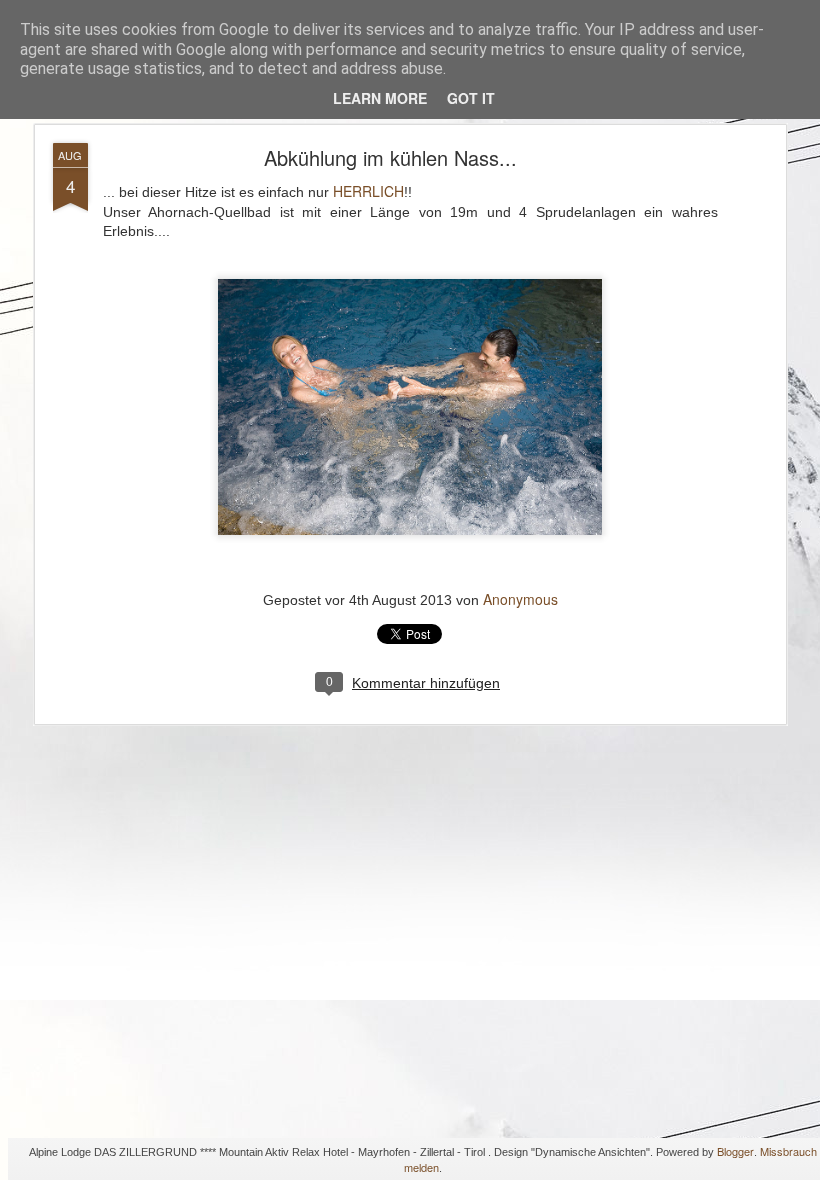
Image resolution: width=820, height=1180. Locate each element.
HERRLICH (368, 191)
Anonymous (520, 599)
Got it (471, 98)
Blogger (735, 1151)
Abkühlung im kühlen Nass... (390, 157)
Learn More (380, 98)
